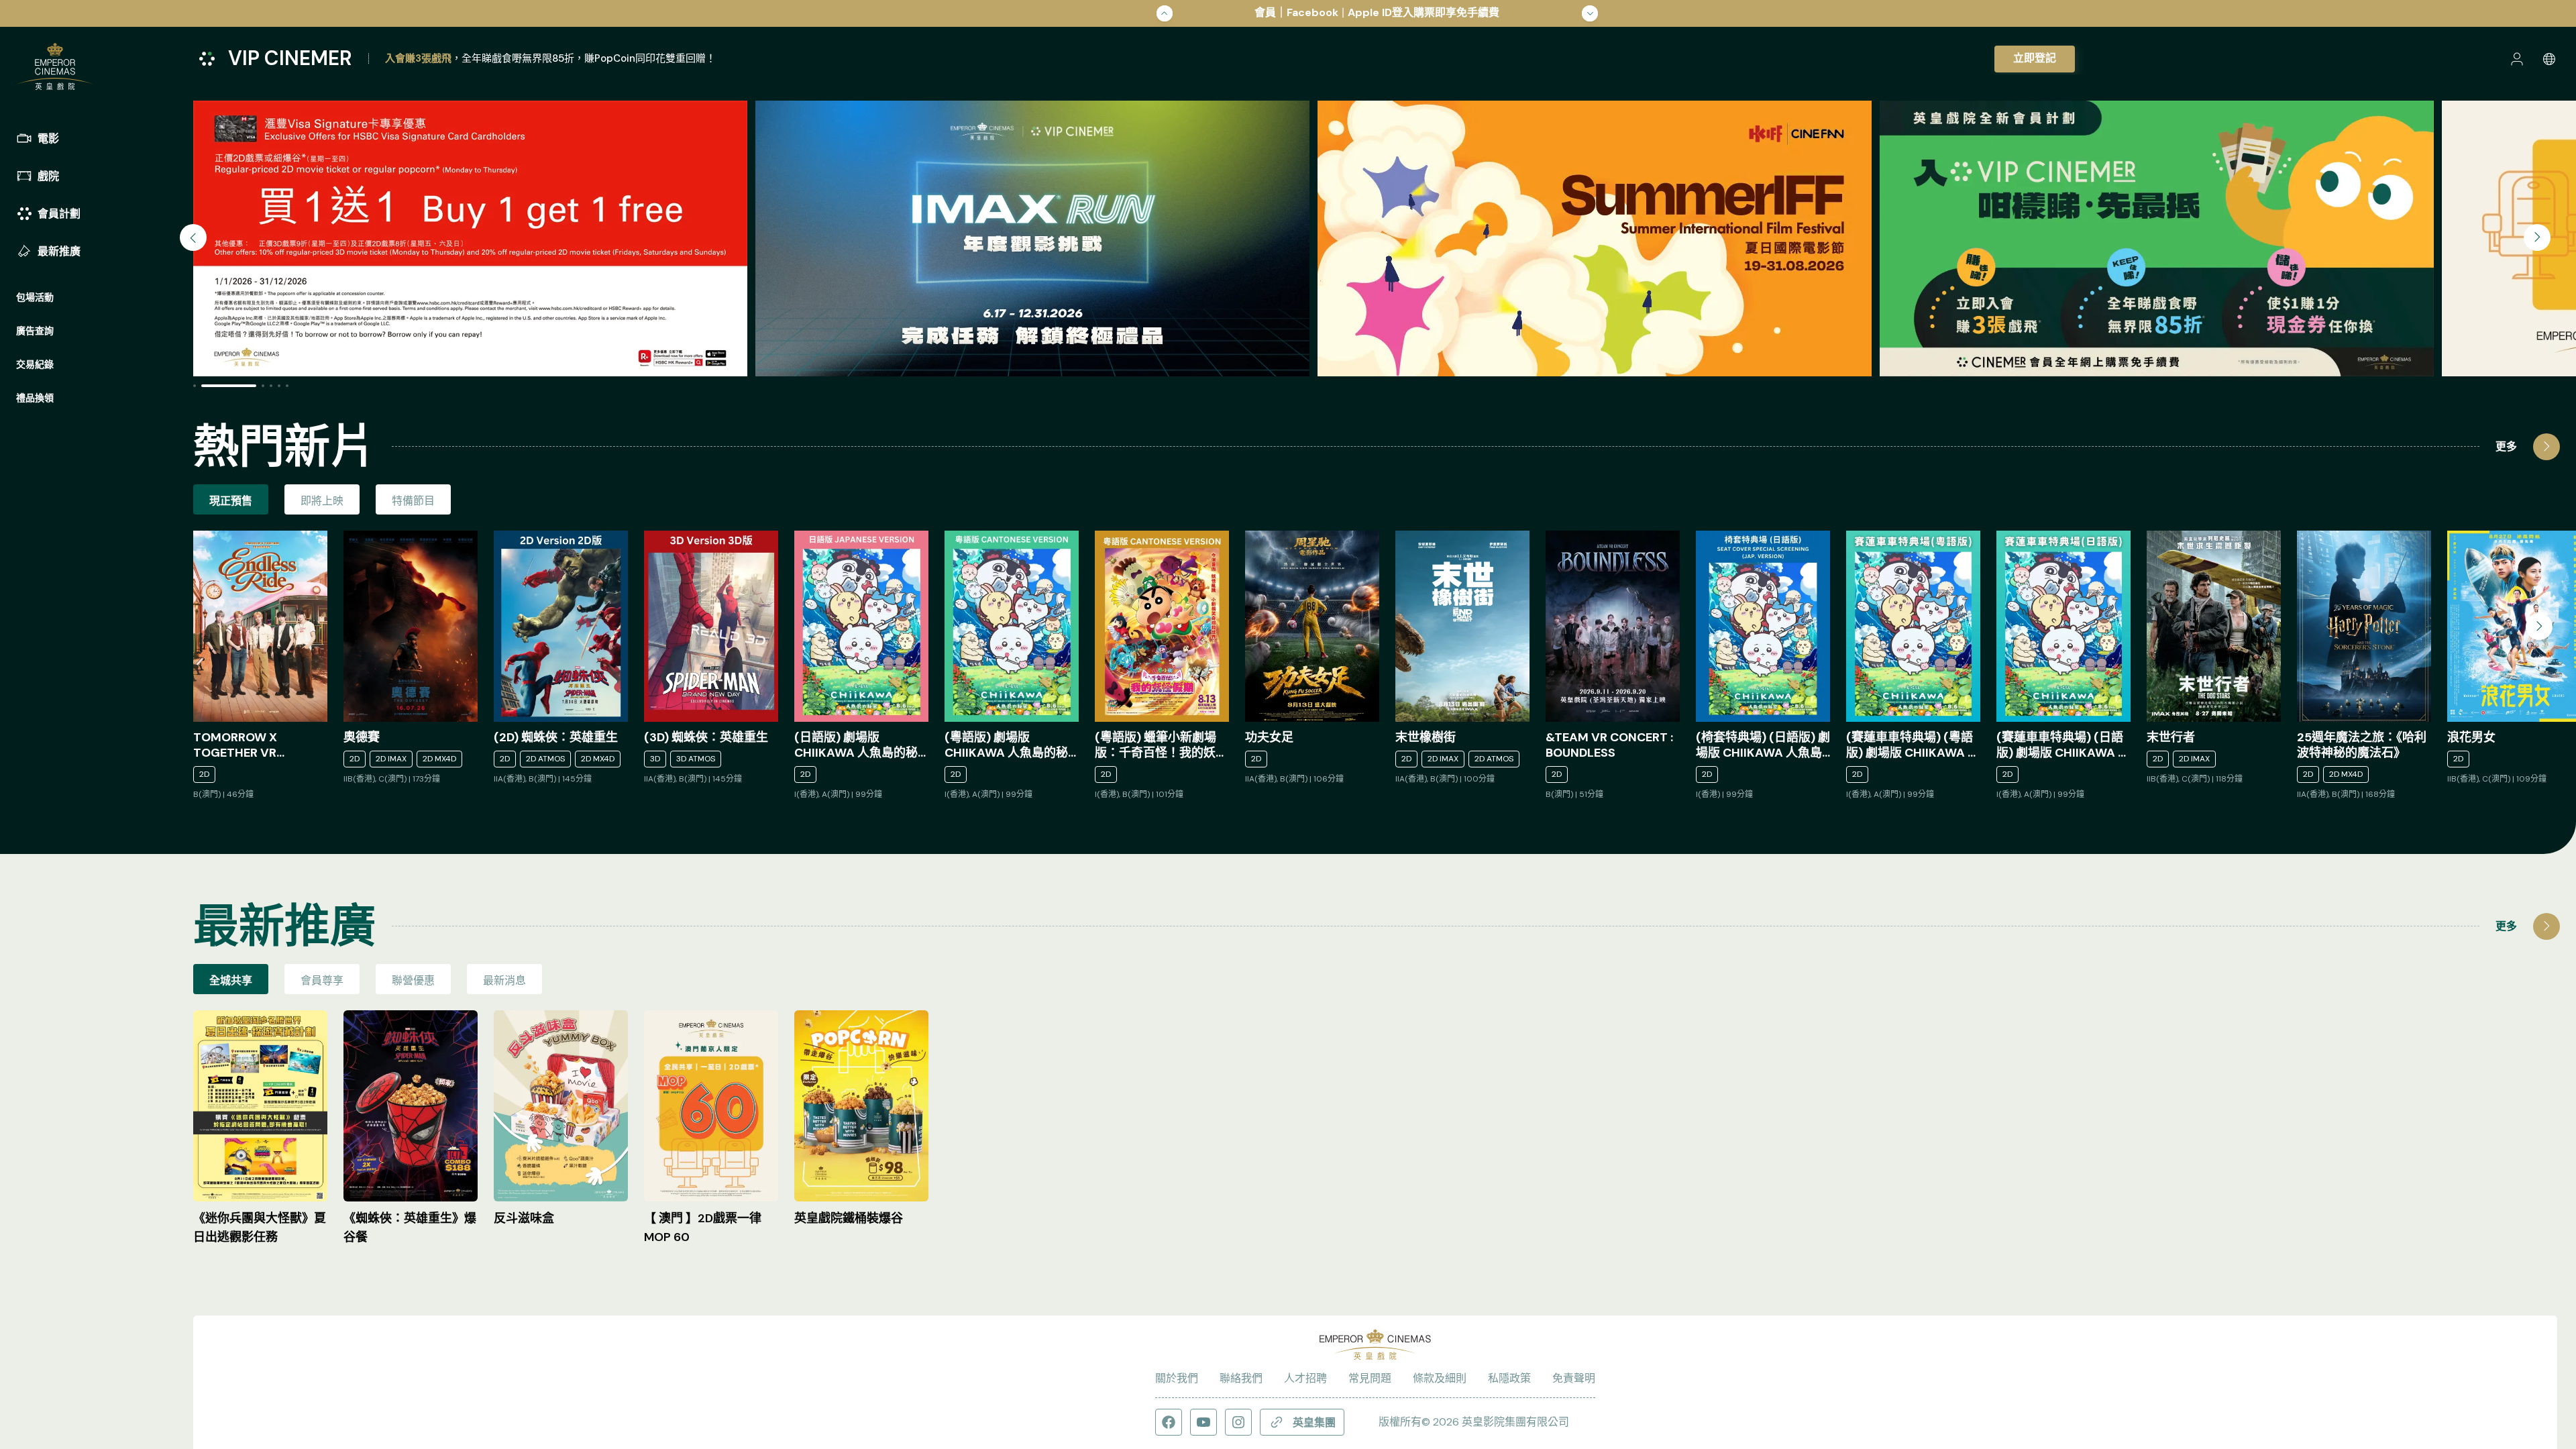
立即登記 (2035, 58)
